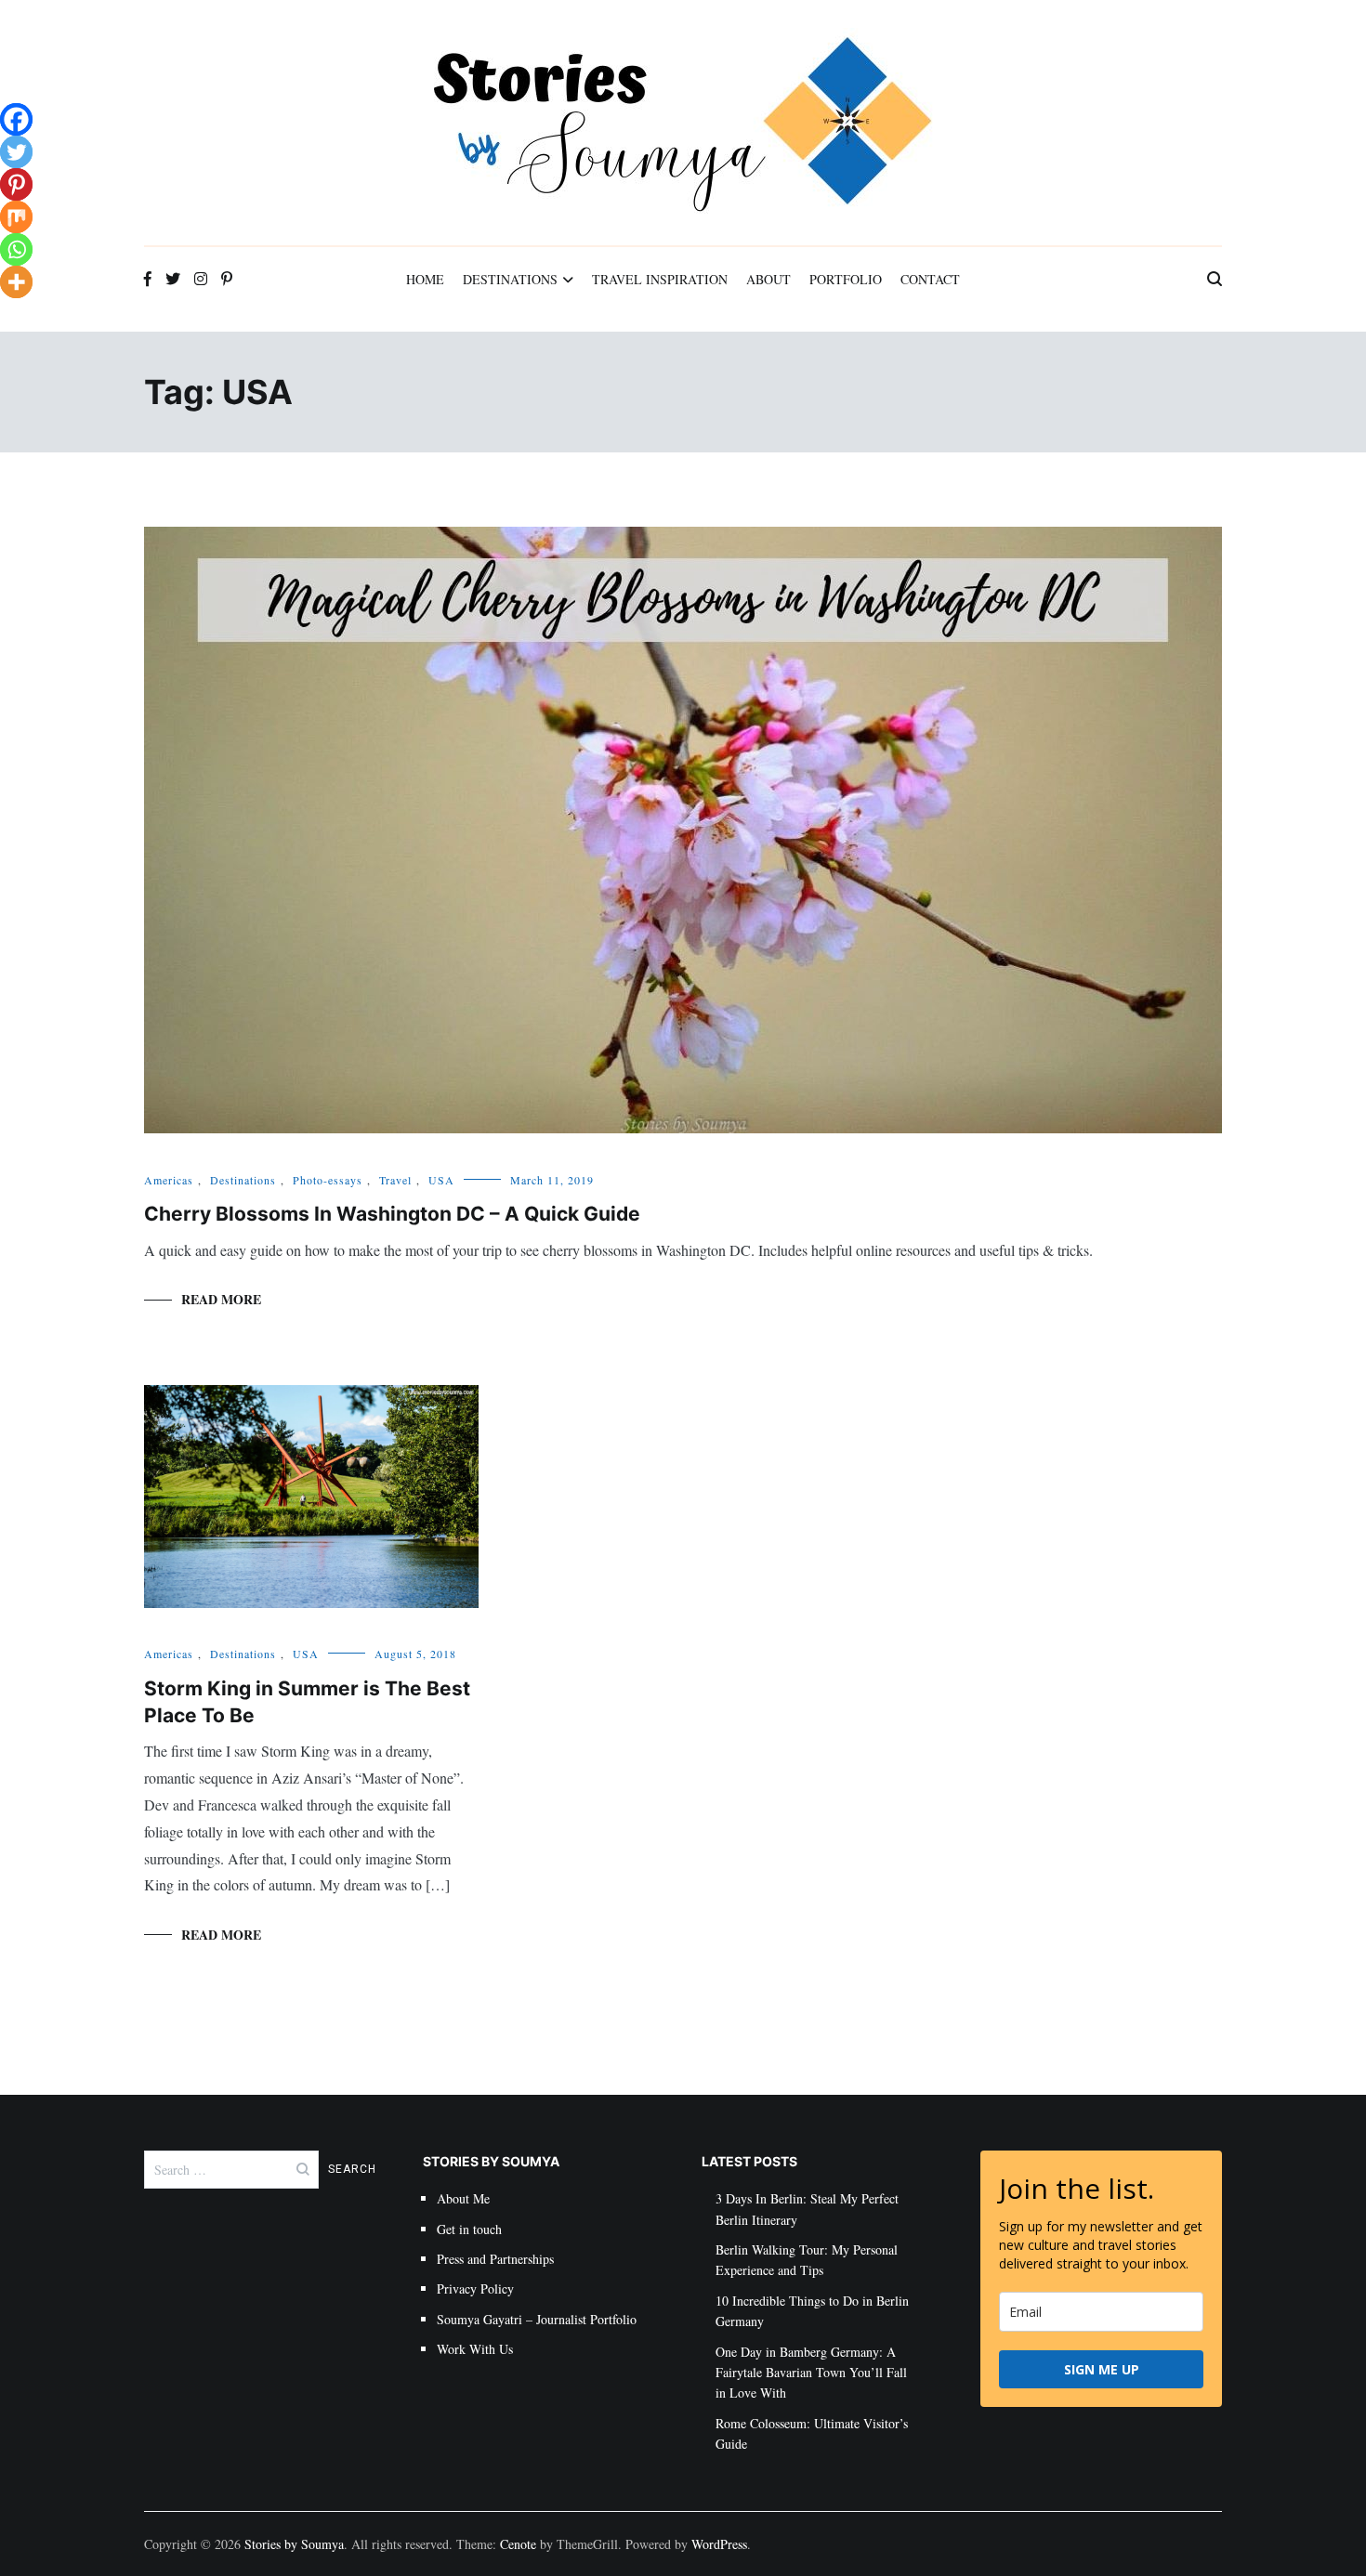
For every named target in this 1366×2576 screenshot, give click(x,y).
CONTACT (930, 279)
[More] (16, 282)
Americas (169, 1180)
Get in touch (469, 2229)
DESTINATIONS (510, 279)
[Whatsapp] (16, 249)
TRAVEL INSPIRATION (660, 279)
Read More (221, 1299)
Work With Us (475, 2349)
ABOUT (768, 279)
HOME (425, 279)
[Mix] (16, 217)
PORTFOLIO (846, 279)
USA (441, 1180)
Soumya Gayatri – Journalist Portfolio (537, 2319)
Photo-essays (328, 1180)
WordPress (719, 2544)
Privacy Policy (475, 2288)
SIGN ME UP (1102, 2369)
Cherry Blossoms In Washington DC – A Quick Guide (392, 1214)
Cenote (518, 2544)
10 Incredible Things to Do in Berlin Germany (812, 2311)
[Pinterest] (16, 184)
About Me (463, 2198)
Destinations (243, 1180)
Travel (395, 1180)
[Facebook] (16, 119)
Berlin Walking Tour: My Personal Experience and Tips (807, 2260)
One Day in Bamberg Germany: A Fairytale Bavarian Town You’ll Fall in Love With (811, 2373)
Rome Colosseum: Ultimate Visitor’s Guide (812, 2433)
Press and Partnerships (495, 2259)
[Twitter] (16, 152)
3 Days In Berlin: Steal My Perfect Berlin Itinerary (807, 2209)
